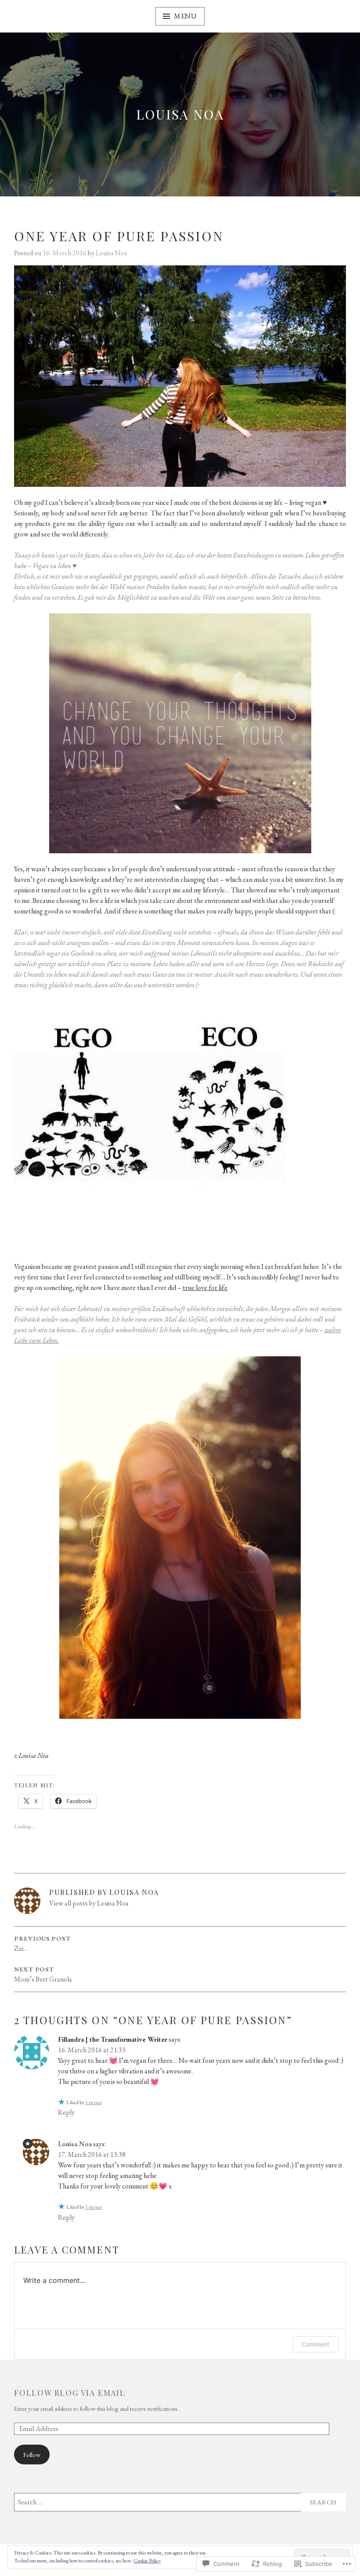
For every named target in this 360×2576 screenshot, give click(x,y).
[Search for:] (180, 2502)
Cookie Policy (147, 2561)
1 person (94, 2102)
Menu (185, 16)
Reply (66, 2112)
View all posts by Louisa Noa (89, 1903)
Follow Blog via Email (70, 2393)
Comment (315, 2344)
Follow (32, 2455)
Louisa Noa (180, 114)
